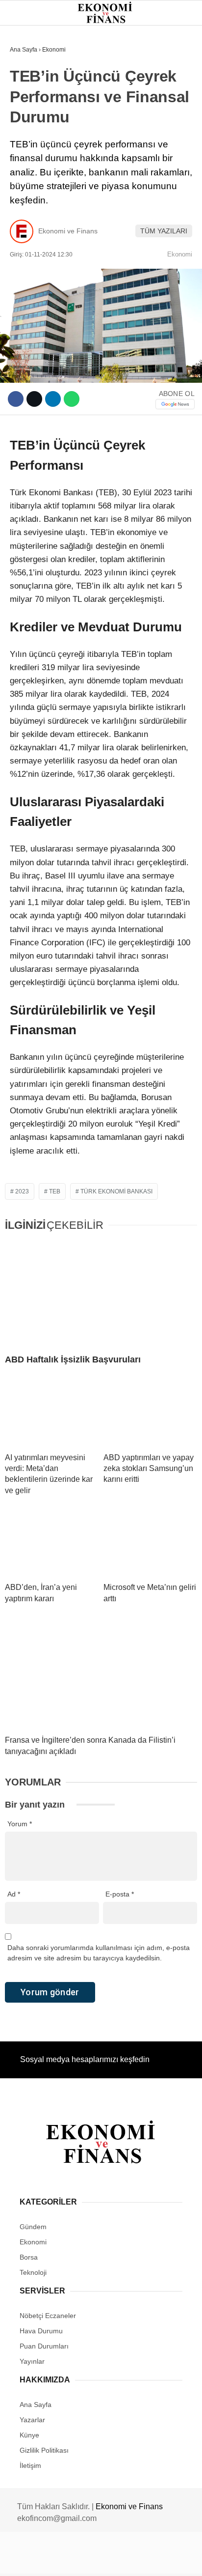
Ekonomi (30, 101)
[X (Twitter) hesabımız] (65, 2560)
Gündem (29, 81)
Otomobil (32, 220)
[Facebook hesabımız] (34, 2560)
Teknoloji (33, 200)
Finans (26, 121)
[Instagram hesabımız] (97, 2560)
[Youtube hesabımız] (128, 2560)
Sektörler (34, 181)
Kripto (27, 160)
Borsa (26, 141)
